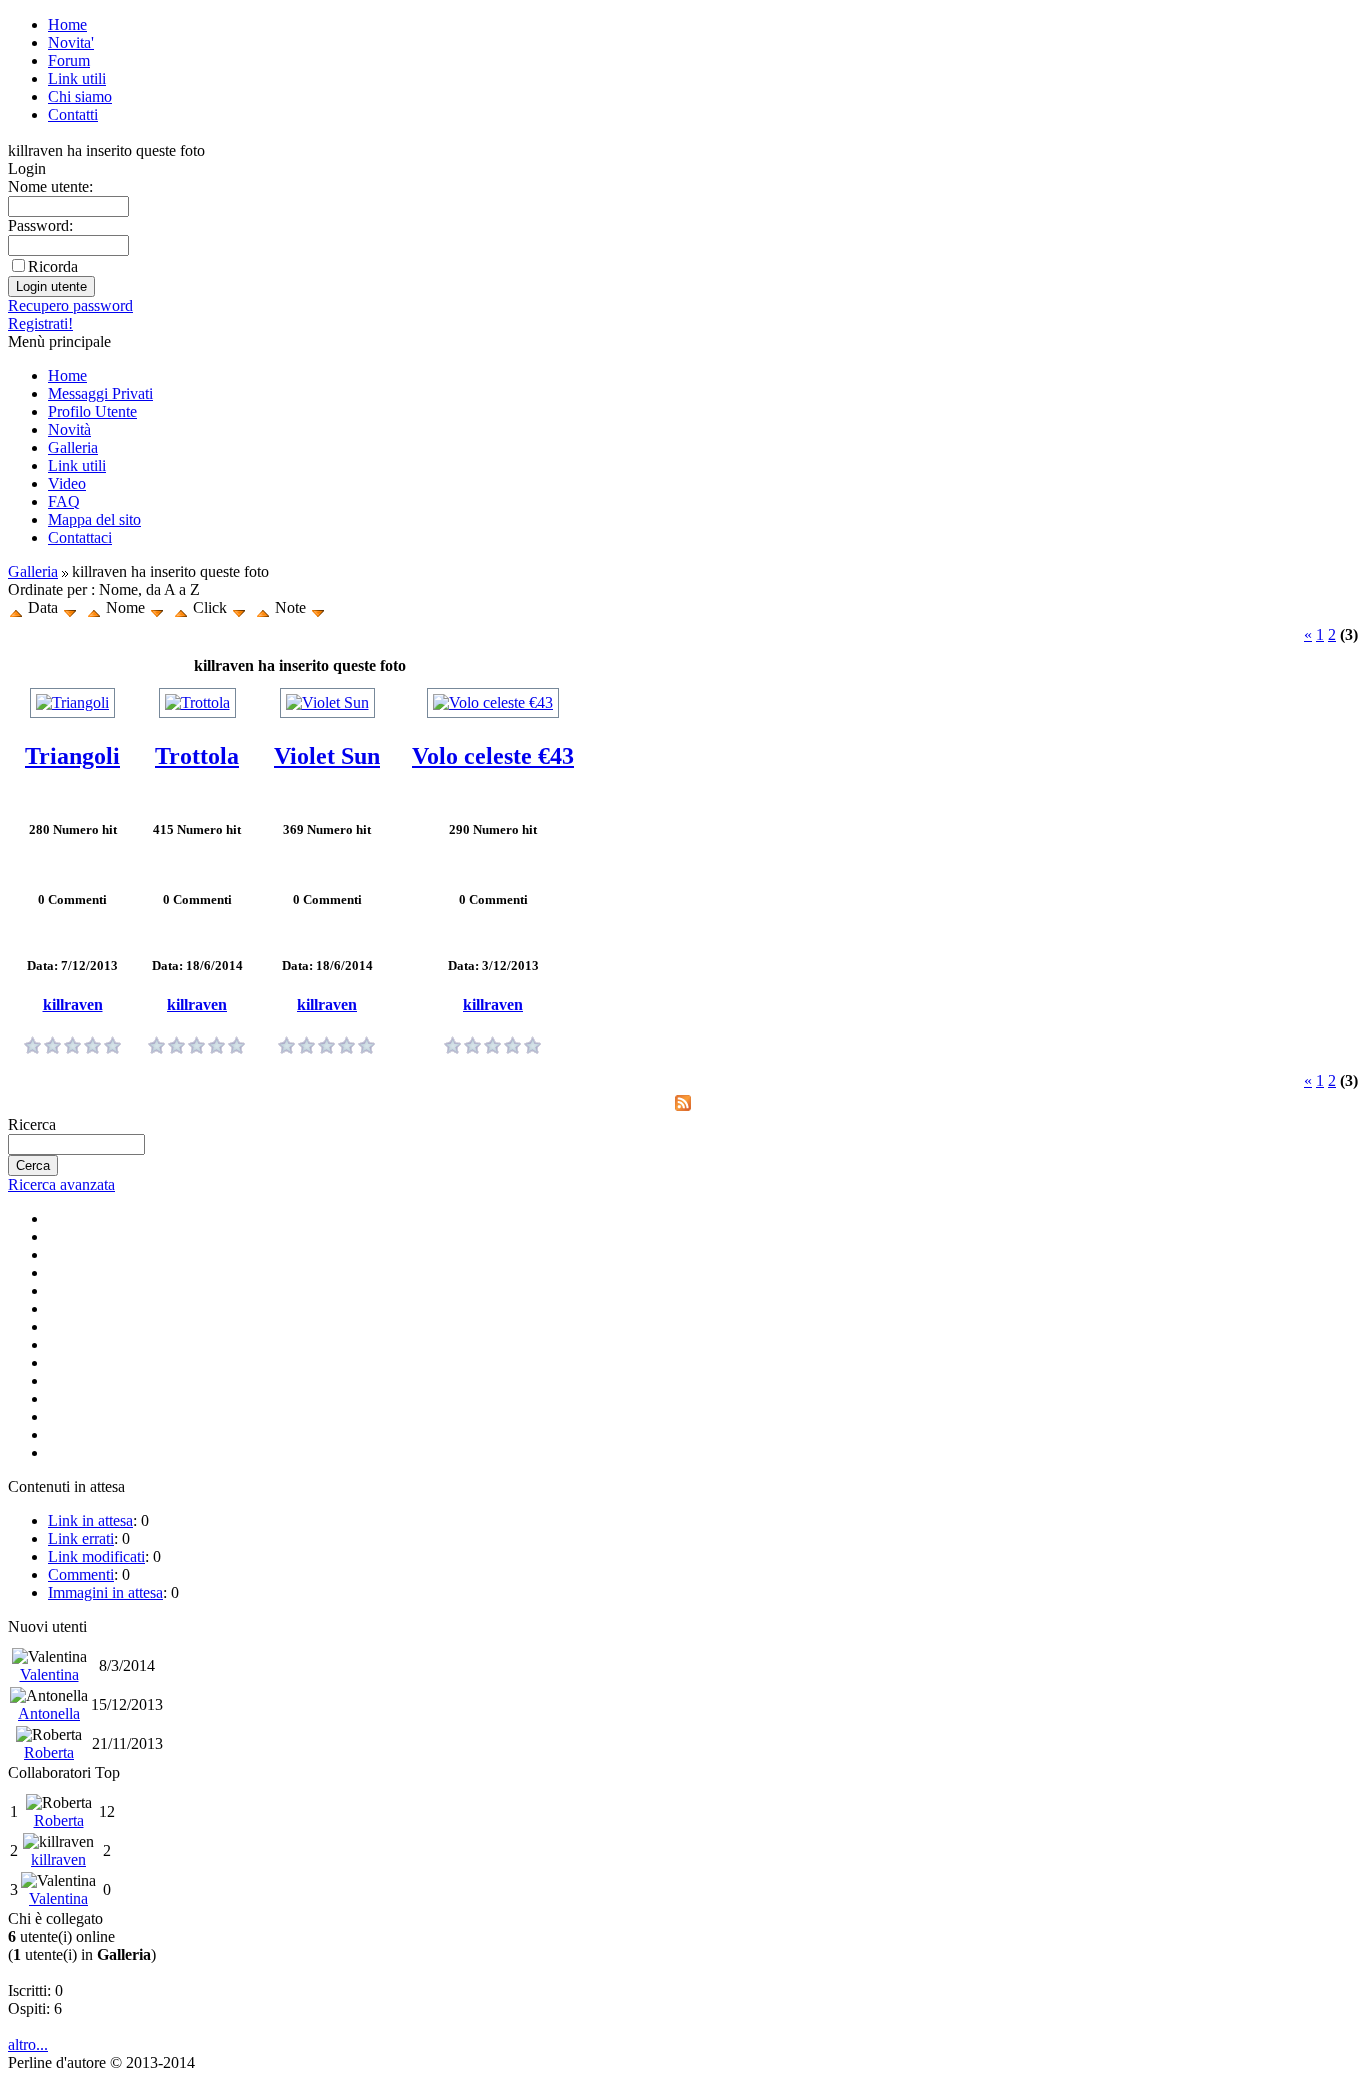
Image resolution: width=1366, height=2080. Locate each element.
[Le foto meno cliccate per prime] (239, 607)
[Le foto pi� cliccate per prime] (181, 607)
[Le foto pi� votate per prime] (263, 607)
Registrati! (40, 323)
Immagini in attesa (105, 1592)
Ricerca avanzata (61, 1184)
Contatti (73, 114)
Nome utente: (50, 186)
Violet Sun (327, 756)
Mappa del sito (94, 519)
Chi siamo (80, 96)
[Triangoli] (72, 702)
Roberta (49, 1752)
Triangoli (72, 756)
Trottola (197, 756)
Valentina (49, 1674)
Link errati (81, 1538)
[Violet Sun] (327, 702)
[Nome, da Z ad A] (157, 607)
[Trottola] (197, 702)
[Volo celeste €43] (493, 702)
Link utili (77, 78)
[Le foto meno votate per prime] (318, 607)
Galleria (73, 447)
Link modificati (96, 1556)
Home (67, 24)
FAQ (64, 501)
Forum (69, 60)
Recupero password (70, 305)
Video (67, 483)
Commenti (81, 1574)
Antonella (49, 1713)
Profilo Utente (92, 411)
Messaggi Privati (100, 393)
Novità (69, 429)
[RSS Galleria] (683, 1105)
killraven (73, 1004)
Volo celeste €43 (493, 756)
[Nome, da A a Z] (94, 607)
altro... (28, 2044)
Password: (40, 225)
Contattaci (80, 537)
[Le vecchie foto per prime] (70, 607)
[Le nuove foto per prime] (16, 607)
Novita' (71, 42)
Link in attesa (90, 1520)
